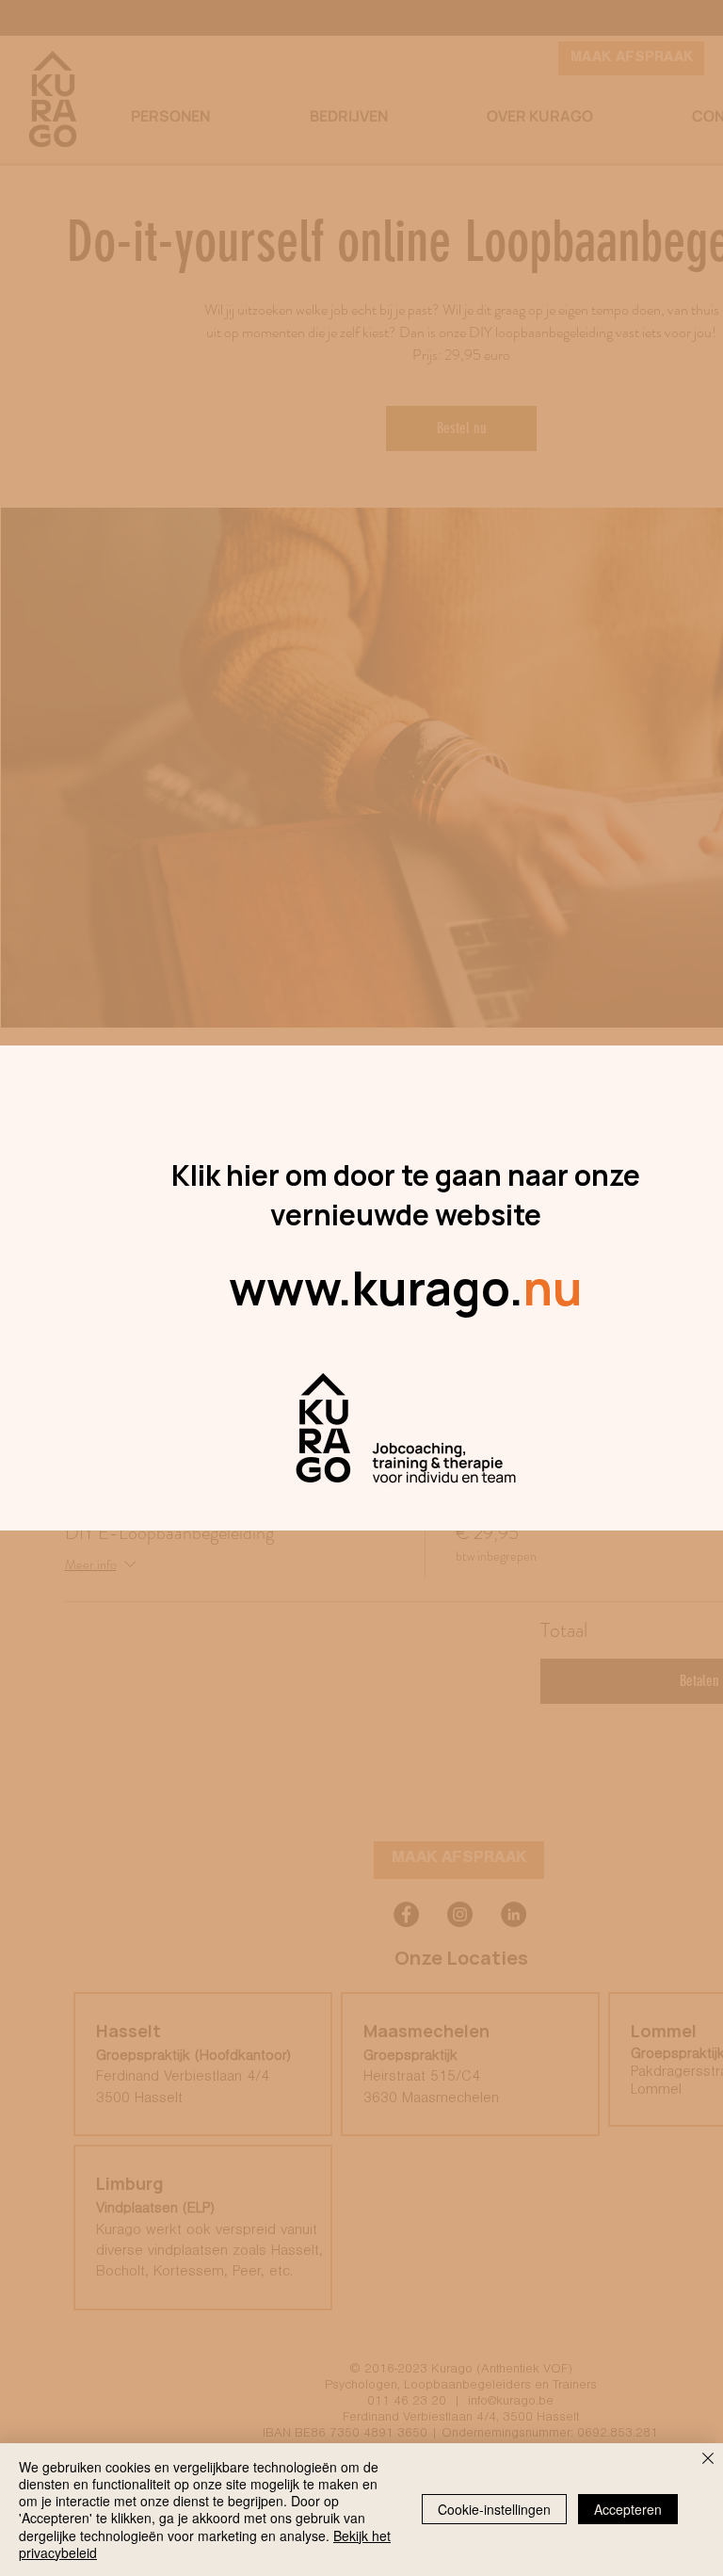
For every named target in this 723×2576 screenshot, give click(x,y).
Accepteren (628, 2509)
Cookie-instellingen (494, 2509)
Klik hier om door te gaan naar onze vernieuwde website (406, 1195)
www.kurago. (406, 1288)
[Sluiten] (708, 2460)
